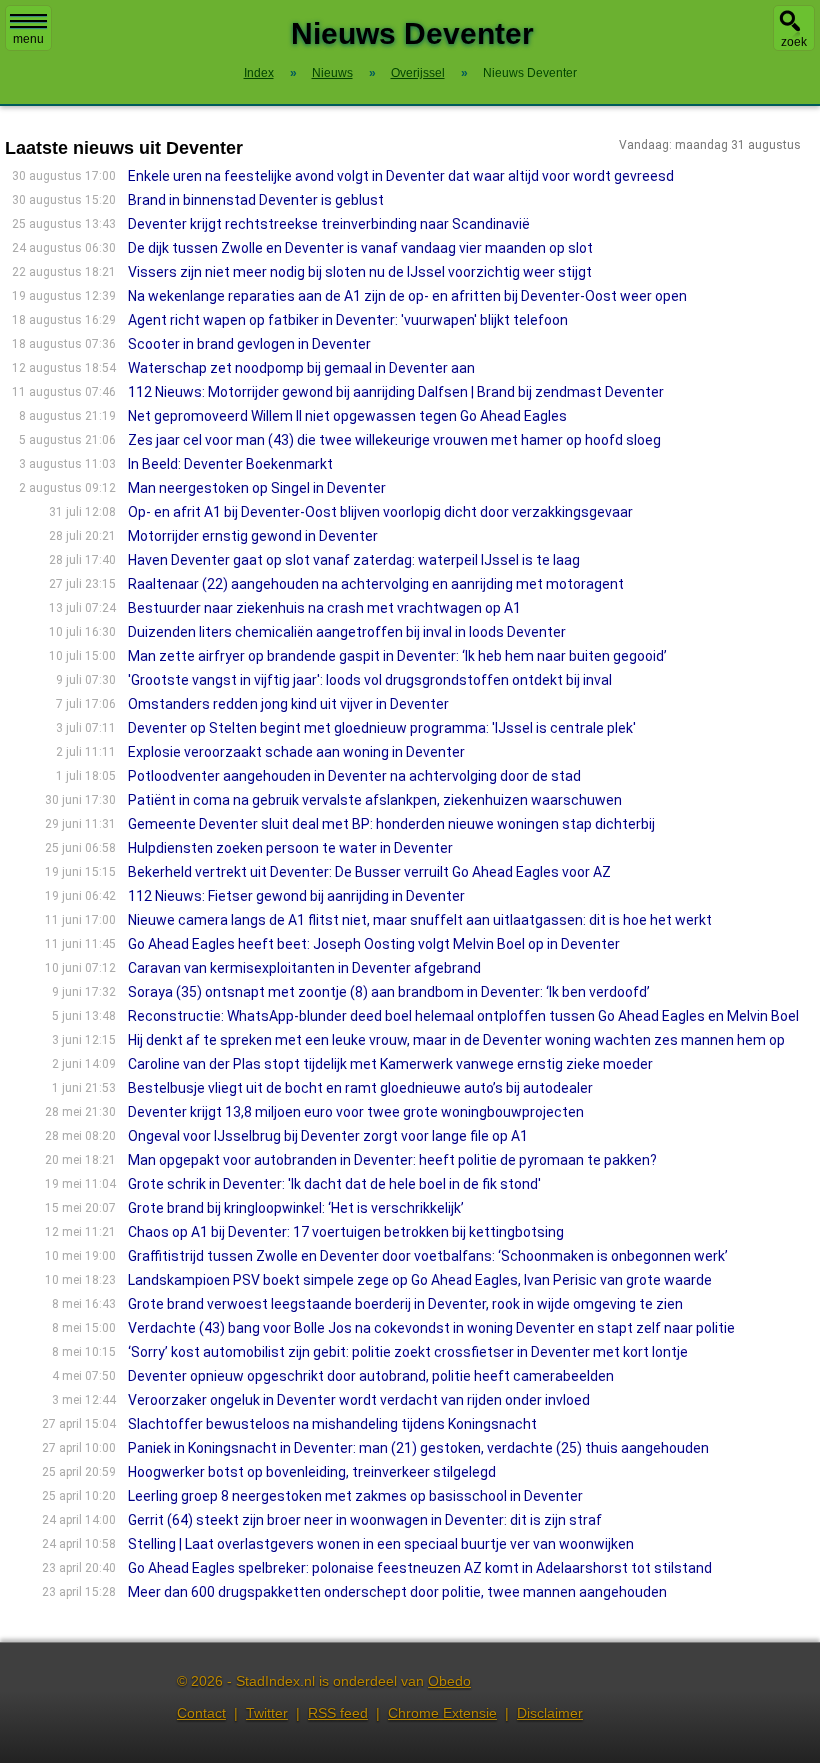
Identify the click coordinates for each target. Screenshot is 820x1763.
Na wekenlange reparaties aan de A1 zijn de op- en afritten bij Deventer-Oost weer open (407, 296)
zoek (794, 42)
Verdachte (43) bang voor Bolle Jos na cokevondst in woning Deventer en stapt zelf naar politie (431, 1328)
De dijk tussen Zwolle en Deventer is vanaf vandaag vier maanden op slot (360, 248)
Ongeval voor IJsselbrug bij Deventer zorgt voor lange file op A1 (328, 1136)
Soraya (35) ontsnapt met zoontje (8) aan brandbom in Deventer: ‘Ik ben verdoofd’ (389, 992)
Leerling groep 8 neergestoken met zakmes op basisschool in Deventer (355, 1496)
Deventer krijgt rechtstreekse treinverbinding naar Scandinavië (329, 224)
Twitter (267, 1713)
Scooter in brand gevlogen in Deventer (249, 344)
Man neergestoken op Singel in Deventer (257, 488)
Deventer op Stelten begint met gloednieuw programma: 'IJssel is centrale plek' (382, 728)
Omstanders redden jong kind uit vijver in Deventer (288, 704)
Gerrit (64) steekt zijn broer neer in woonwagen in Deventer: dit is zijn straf (365, 1520)
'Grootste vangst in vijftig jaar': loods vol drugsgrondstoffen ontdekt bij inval (370, 680)
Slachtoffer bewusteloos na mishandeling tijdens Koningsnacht (332, 1424)
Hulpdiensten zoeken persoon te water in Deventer (290, 848)
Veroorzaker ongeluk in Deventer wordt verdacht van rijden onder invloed (359, 1400)
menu (28, 39)
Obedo (449, 1681)
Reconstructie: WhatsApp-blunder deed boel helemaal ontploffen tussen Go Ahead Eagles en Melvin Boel (463, 1016)
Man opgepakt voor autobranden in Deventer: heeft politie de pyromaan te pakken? (392, 1160)
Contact (201, 1713)
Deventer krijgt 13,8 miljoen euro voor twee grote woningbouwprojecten (356, 1112)
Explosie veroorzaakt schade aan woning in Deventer (296, 752)
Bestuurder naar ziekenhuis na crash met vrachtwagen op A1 (324, 608)
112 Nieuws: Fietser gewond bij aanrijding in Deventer (296, 896)
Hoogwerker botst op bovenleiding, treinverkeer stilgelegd (312, 1472)
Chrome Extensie (442, 1713)
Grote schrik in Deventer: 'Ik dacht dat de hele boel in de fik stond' (334, 1184)
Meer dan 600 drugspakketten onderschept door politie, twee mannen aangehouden (397, 1592)
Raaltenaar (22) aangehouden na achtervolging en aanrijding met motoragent (376, 584)
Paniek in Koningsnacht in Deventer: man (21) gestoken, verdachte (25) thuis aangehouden (418, 1448)
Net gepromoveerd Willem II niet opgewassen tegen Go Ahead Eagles (347, 416)
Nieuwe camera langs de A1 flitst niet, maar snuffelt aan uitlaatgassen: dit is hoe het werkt (420, 920)
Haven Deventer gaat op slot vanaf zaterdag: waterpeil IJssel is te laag (354, 560)
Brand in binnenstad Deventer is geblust (256, 200)
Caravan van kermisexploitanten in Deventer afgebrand (304, 968)
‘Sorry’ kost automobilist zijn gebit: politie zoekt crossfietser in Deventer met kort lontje (408, 1352)
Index (259, 73)
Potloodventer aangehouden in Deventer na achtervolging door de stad (354, 776)
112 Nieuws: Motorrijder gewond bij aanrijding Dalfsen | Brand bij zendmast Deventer (396, 392)
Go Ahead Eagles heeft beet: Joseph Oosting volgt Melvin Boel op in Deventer (374, 944)
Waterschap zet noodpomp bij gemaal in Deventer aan (301, 368)
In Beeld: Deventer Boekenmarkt (230, 464)
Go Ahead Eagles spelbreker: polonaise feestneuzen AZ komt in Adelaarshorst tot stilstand (420, 1568)
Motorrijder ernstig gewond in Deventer (253, 536)
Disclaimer (550, 1713)
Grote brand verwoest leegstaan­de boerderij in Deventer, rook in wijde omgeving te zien (405, 1304)
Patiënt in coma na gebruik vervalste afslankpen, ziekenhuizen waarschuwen (375, 800)
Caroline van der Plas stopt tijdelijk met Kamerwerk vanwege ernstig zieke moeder (390, 1064)
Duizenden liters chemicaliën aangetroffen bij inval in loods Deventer (347, 632)
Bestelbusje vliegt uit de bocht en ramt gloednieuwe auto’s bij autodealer (360, 1088)
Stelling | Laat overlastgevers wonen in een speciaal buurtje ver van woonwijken (381, 1544)
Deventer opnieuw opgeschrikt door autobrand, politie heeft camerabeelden (371, 1376)
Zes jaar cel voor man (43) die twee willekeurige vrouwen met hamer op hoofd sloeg (394, 440)
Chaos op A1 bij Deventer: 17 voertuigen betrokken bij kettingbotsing (346, 1232)
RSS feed (338, 1713)
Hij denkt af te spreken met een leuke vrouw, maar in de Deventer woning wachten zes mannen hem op (456, 1040)
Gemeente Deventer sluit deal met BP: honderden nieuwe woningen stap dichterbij (391, 824)
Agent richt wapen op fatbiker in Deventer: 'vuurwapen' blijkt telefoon (348, 320)
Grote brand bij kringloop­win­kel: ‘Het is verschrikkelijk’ (296, 1208)
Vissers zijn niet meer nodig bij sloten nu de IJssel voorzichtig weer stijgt (360, 272)
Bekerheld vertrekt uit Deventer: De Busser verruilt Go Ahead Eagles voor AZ (369, 872)
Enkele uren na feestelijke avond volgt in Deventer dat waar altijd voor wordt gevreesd (401, 176)
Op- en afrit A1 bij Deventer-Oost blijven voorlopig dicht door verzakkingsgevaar (380, 512)
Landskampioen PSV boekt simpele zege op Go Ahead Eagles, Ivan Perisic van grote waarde (420, 1280)
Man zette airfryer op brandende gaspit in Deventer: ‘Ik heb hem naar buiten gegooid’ (397, 656)
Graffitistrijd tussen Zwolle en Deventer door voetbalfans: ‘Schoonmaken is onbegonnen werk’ (428, 1256)
